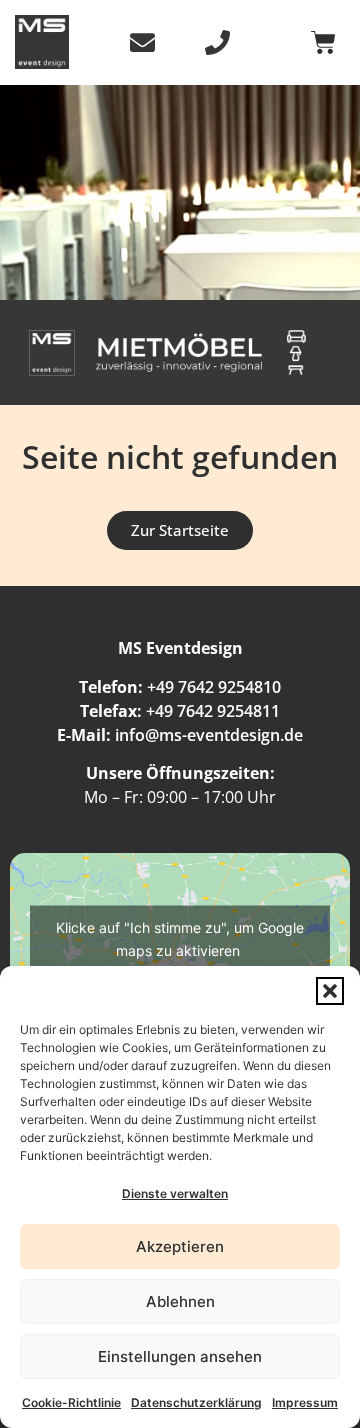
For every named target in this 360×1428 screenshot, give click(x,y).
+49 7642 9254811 (213, 711)
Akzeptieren (180, 1246)
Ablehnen (180, 1301)
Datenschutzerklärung (196, 1402)
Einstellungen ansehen (180, 1356)
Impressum (305, 1402)
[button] (330, 991)
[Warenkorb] (323, 42)
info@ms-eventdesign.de (209, 735)
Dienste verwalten (175, 1193)
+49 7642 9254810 (214, 687)
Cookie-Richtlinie (71, 1402)
